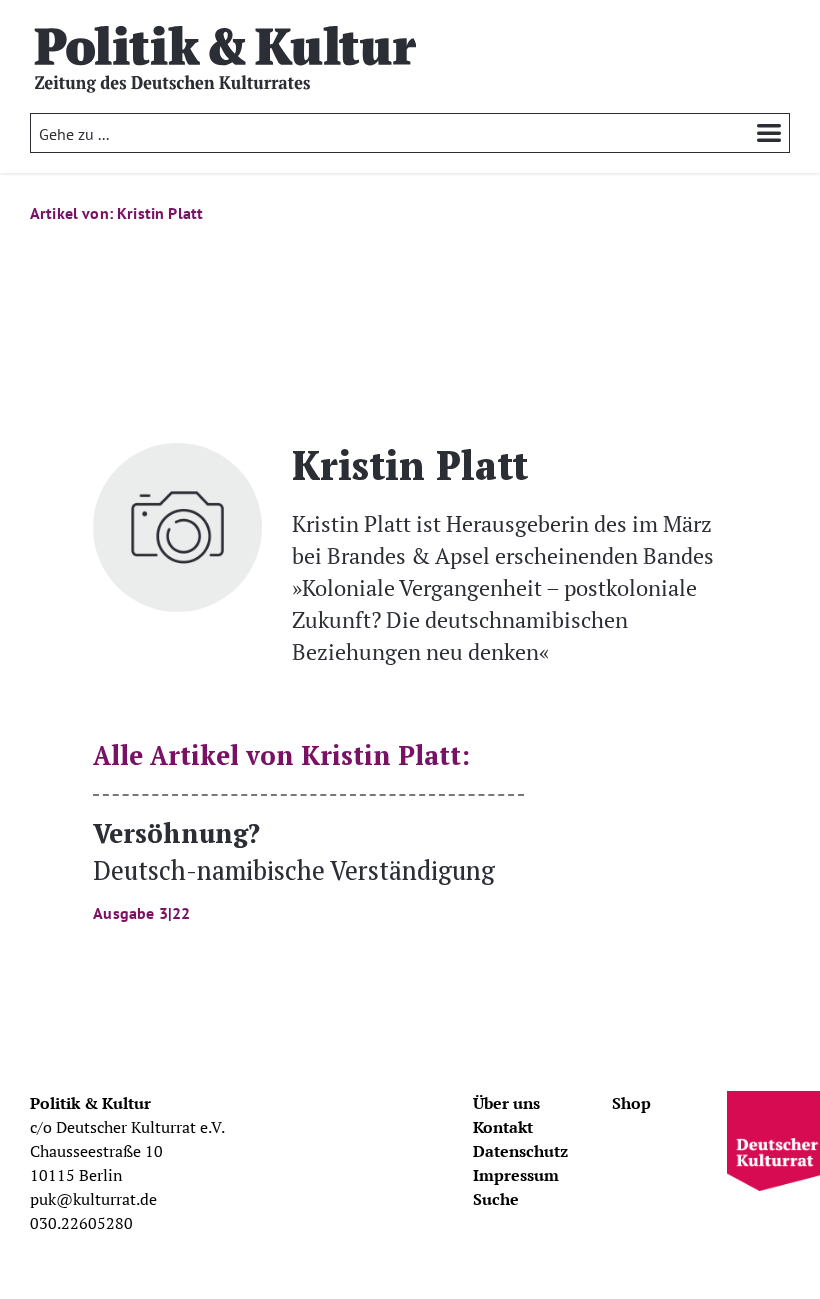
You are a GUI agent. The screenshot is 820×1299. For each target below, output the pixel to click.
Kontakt (503, 1127)
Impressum (516, 1175)
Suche (496, 1199)
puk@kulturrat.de (93, 1199)
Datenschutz (520, 1151)
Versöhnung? (294, 868)
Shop (631, 1103)
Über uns (506, 1103)
